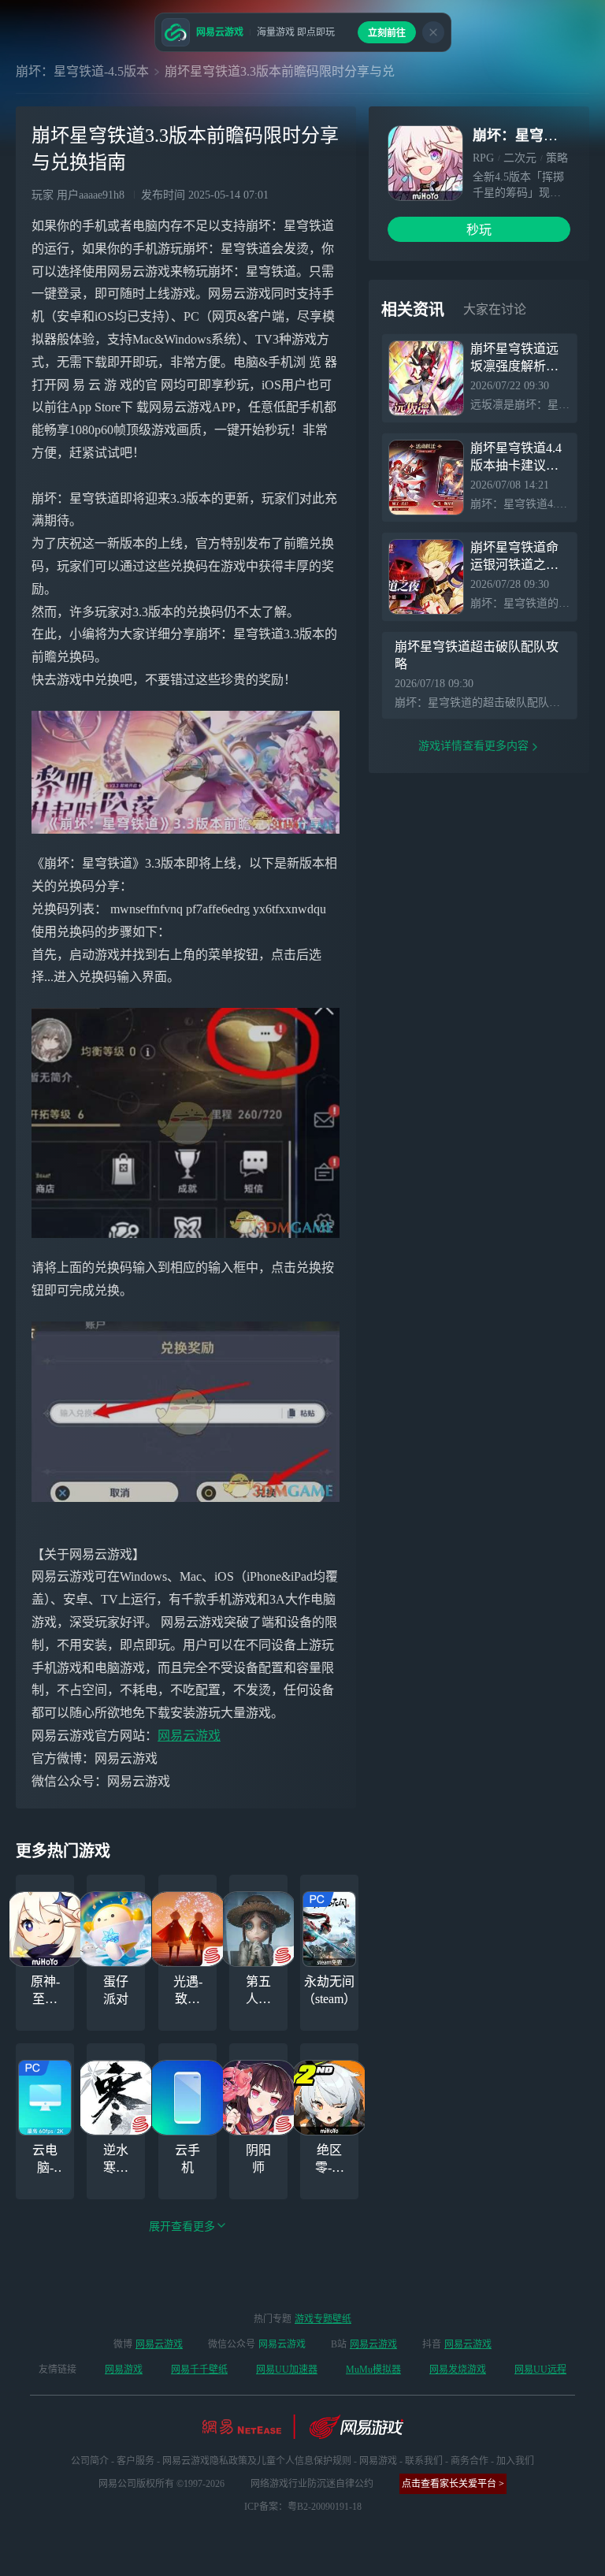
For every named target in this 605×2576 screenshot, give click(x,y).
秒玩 (479, 230)
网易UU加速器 (287, 2370)
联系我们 (424, 2461)
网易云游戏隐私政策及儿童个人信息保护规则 (257, 2461)
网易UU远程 (540, 2370)
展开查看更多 (182, 2227)
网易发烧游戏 (458, 2370)
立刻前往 (387, 33)
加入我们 (515, 2461)
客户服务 (135, 2461)
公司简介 (90, 2461)
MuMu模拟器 (373, 2370)
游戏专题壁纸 (323, 2319)
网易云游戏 (189, 1736)
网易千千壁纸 (199, 2370)
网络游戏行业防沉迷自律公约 (312, 2484)
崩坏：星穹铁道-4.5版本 (82, 71)
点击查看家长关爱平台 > (453, 2484)
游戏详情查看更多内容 (473, 746)
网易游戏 (124, 2370)
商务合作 (470, 2461)
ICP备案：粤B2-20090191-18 (303, 2507)
